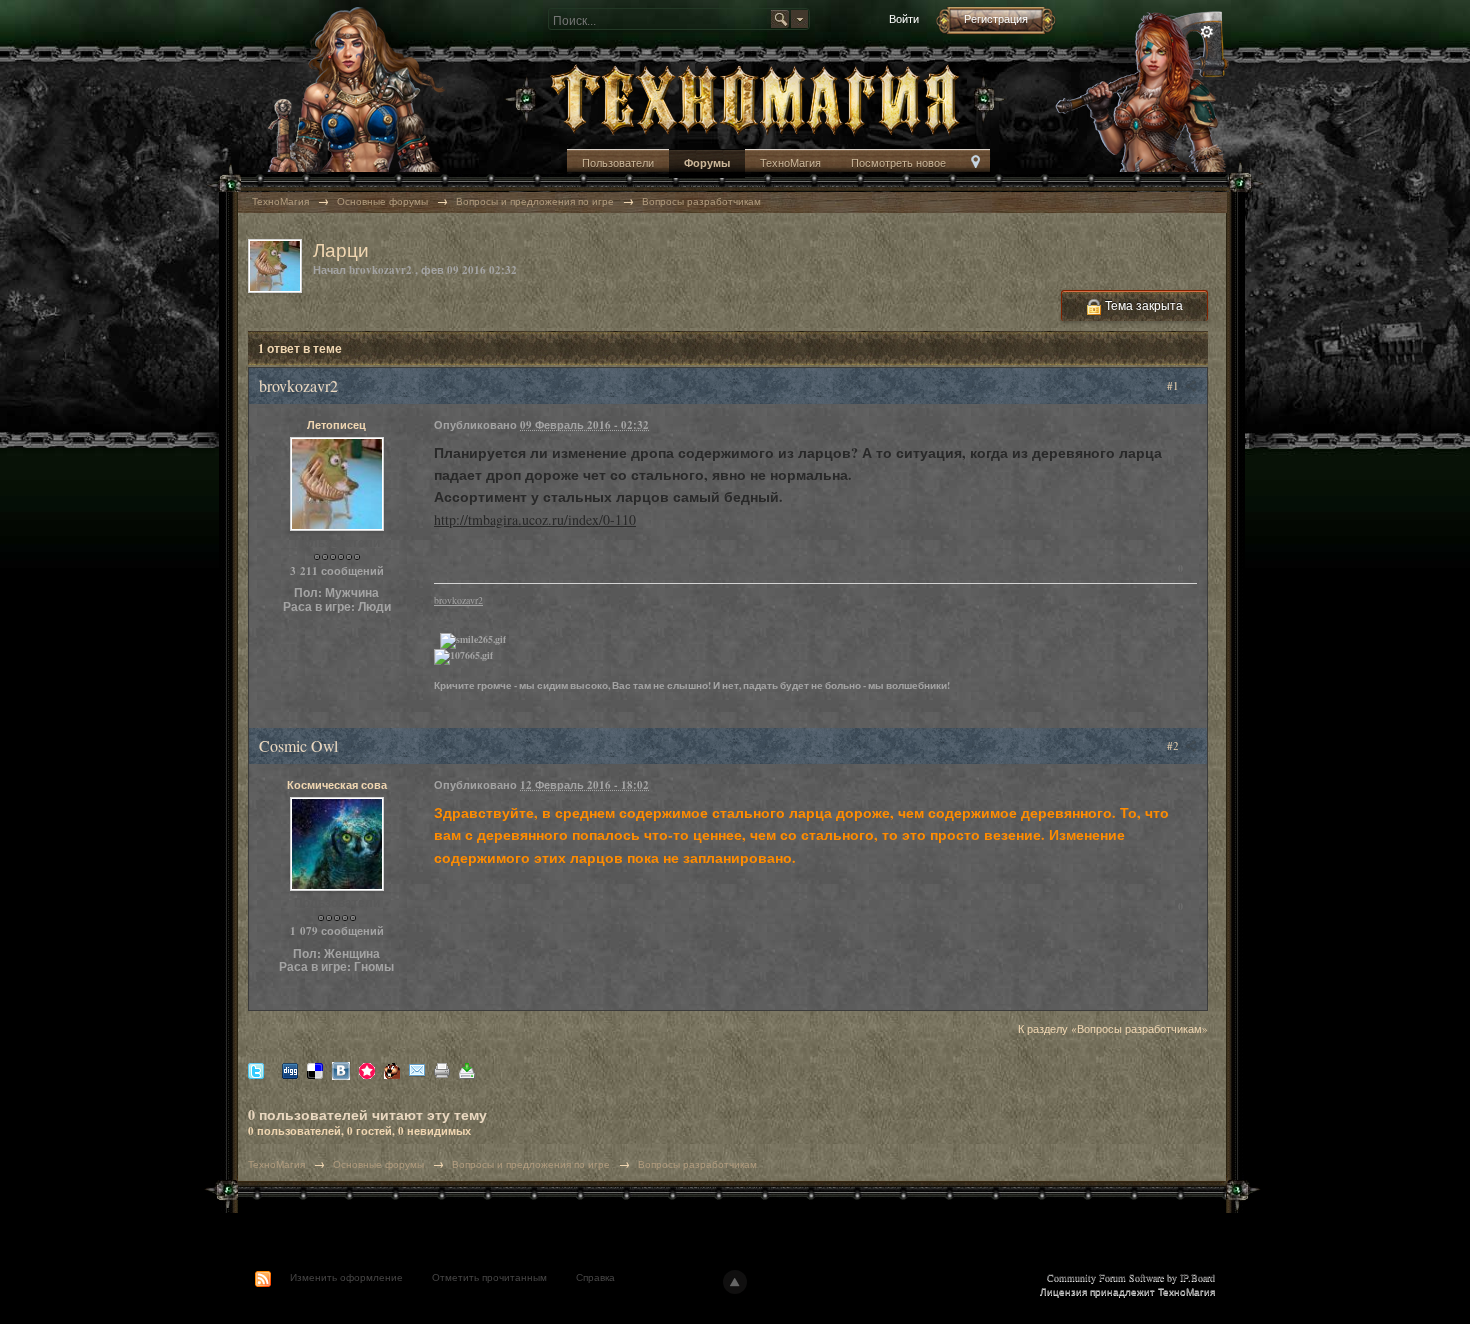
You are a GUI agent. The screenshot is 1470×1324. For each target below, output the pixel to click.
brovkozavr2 (458, 600)
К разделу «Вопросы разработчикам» (1113, 1028)
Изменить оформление (346, 1277)
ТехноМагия (790, 162)
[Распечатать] (442, 1069)
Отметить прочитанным (489, 1277)
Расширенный (1207, 32)
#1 (1174, 385)
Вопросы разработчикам (697, 1164)
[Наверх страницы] (735, 1282)
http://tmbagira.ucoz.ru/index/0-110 (535, 519)
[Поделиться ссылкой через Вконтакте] (341, 1069)
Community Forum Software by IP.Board (1131, 1277)
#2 (1174, 745)
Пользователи (618, 162)
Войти (904, 18)
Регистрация (996, 18)
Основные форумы (378, 1164)
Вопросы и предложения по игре (531, 1164)
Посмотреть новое (898, 162)
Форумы (707, 163)
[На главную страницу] (755, 97)
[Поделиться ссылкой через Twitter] (256, 1069)
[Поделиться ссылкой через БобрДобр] (392, 1069)
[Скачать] (467, 1069)
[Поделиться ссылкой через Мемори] (367, 1069)
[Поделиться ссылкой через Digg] (290, 1069)
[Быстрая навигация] (975, 163)
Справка (595, 1277)
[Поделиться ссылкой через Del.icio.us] (315, 1069)
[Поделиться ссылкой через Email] (417, 1069)
